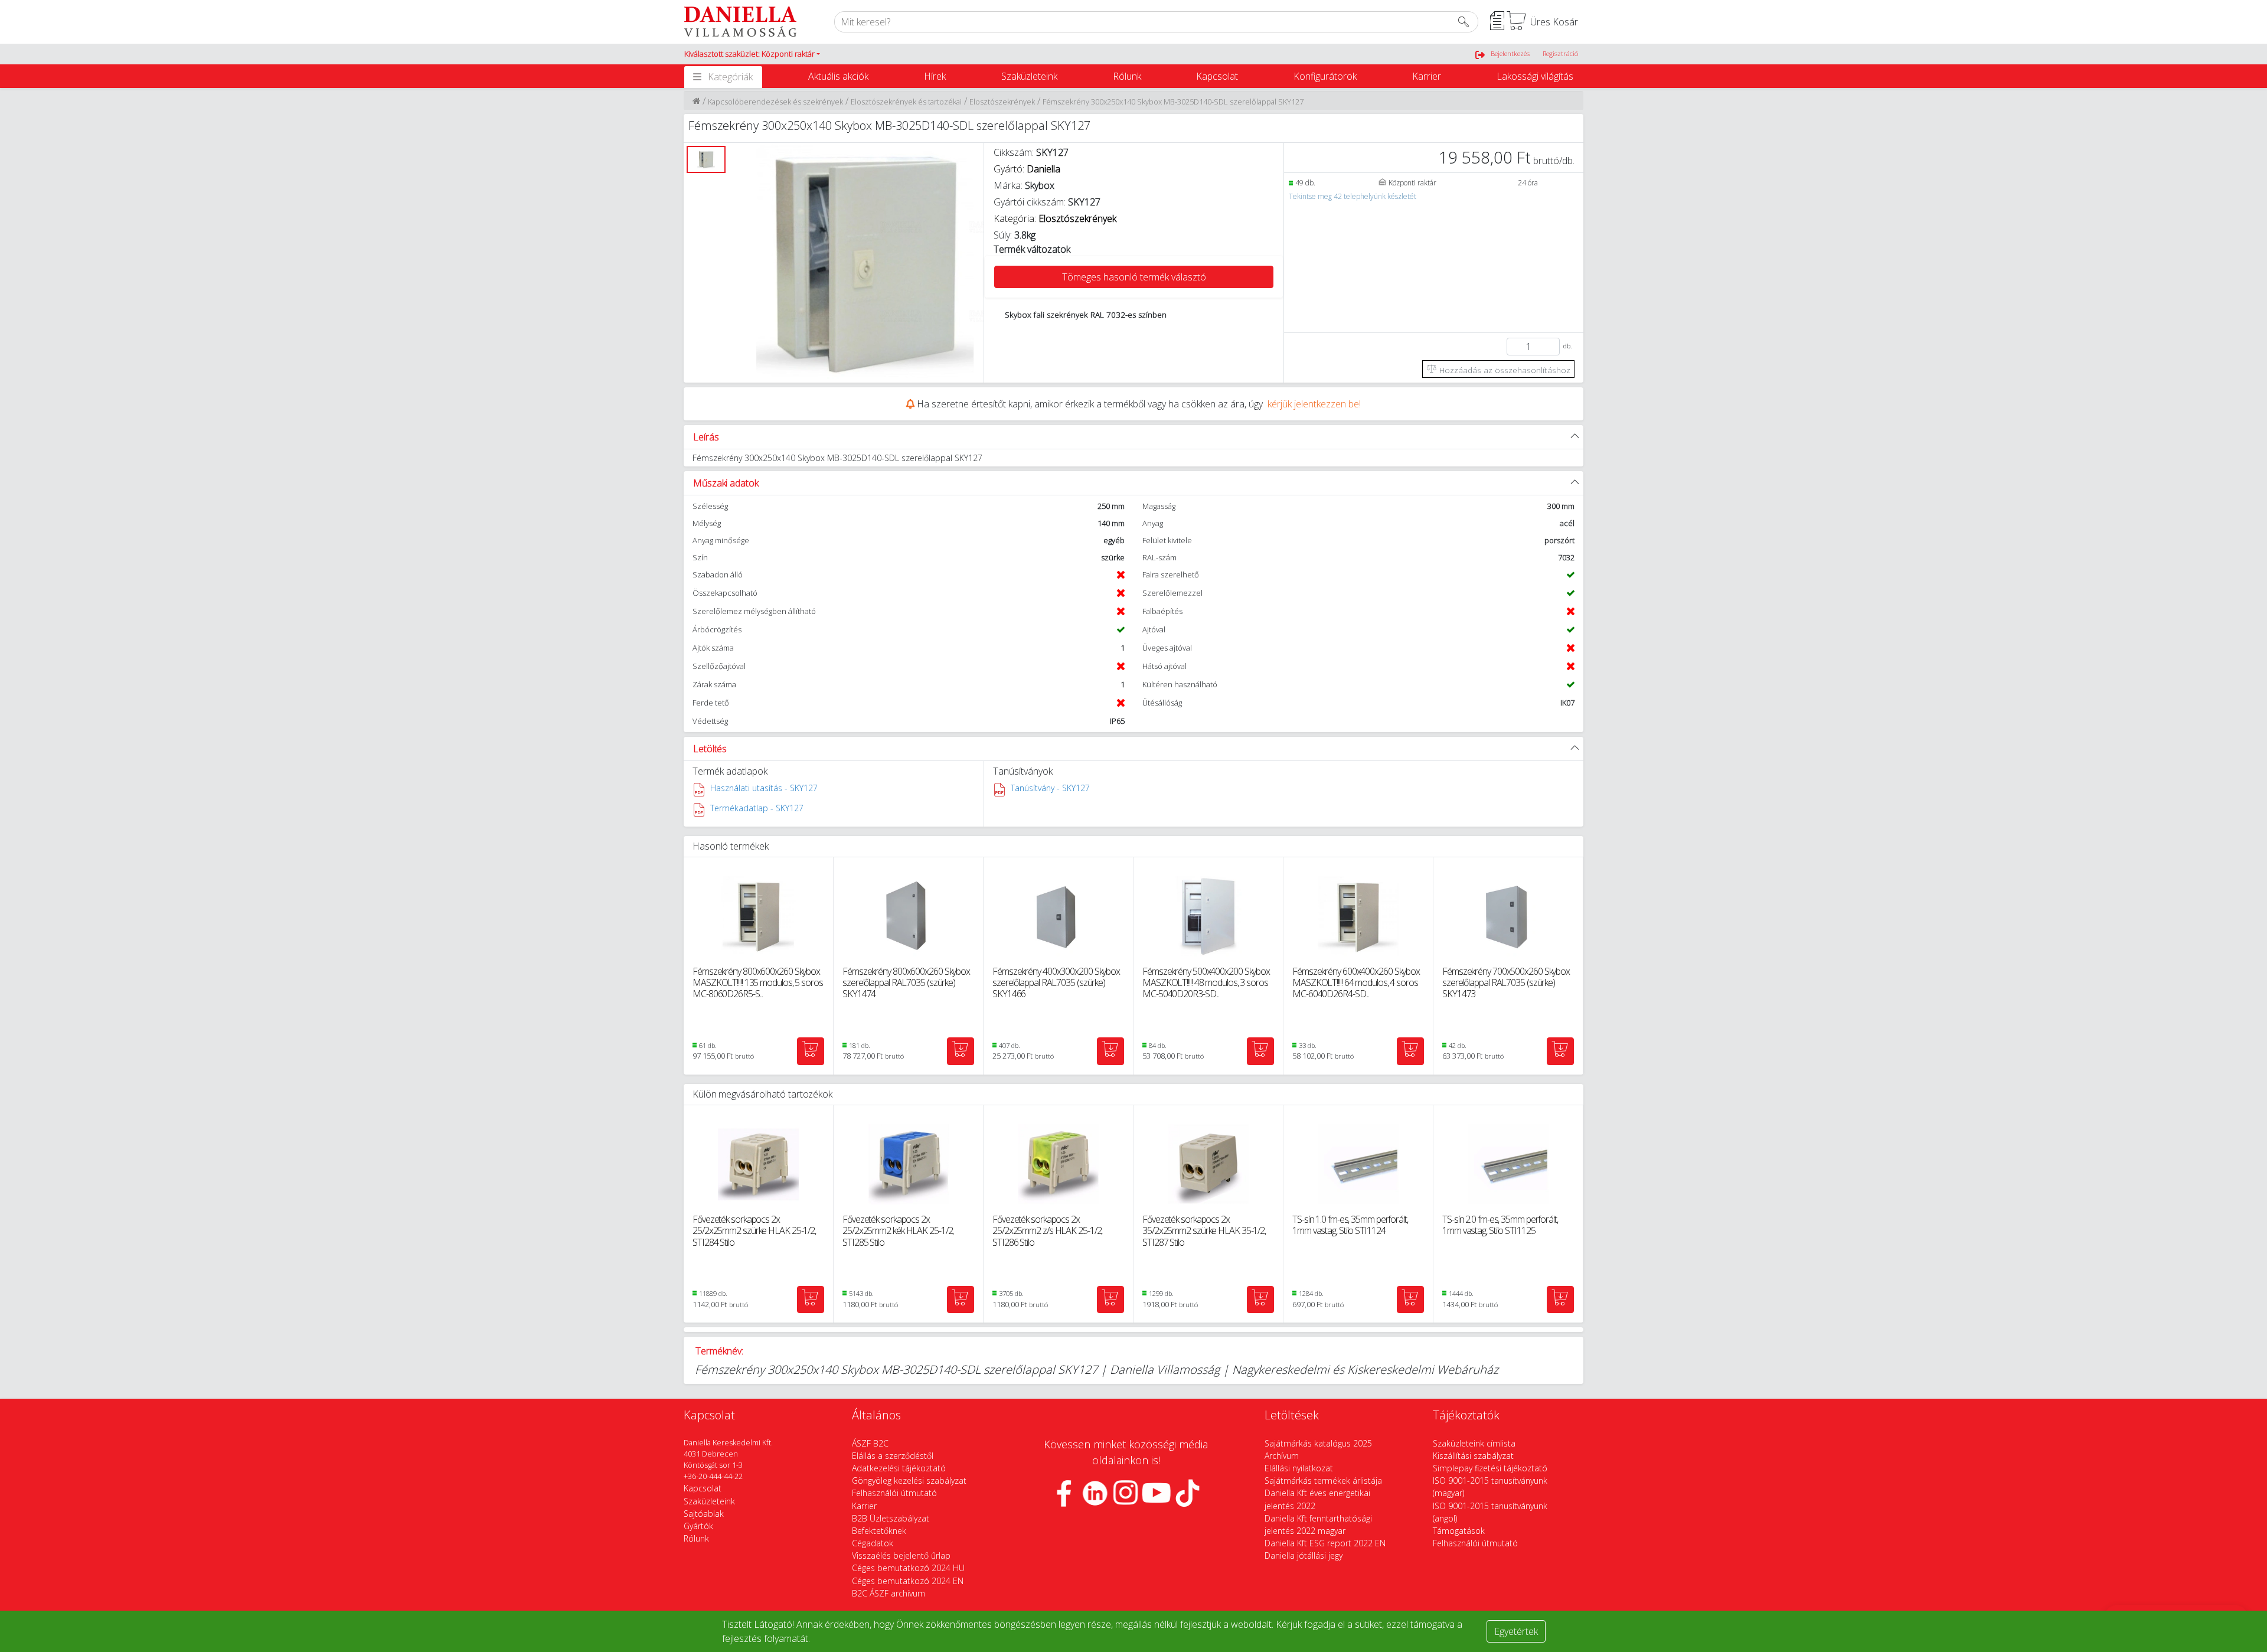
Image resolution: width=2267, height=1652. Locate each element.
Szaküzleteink (1029, 76)
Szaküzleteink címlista (1474, 1443)
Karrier (1427, 76)
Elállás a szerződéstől (893, 1456)
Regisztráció (1560, 53)
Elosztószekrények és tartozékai (906, 102)
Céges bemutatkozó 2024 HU (908, 1568)
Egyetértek (1516, 1631)
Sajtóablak (704, 1514)
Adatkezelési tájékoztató (899, 1468)
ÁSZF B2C (870, 1443)
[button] (752, 54)
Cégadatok (873, 1543)
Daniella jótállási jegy (1304, 1555)
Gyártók (698, 1526)
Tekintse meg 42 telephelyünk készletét (1353, 196)
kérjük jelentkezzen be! (1314, 404)
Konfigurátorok (1325, 76)
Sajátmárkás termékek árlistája (1323, 1480)
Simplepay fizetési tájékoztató (1490, 1468)
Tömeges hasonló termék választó (1134, 277)
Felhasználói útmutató (894, 1493)
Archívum (1282, 1456)
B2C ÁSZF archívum (888, 1593)
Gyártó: (1027, 169)
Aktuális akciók (838, 76)
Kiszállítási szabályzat (1473, 1456)
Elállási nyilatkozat (1299, 1468)
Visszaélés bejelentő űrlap (901, 1555)
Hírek (935, 76)
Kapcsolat (1217, 76)
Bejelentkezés (1510, 53)
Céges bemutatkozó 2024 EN (908, 1581)
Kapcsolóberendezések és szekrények (775, 102)
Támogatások (1459, 1531)
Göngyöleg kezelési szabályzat (909, 1480)
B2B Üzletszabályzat (891, 1518)
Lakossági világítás (1535, 76)
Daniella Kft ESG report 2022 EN (1325, 1543)
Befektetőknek (879, 1531)
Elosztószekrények (1002, 102)
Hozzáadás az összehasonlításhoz (1504, 370)
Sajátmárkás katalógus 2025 (1318, 1443)
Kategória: (1055, 218)
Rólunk (1127, 76)
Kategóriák (730, 77)
